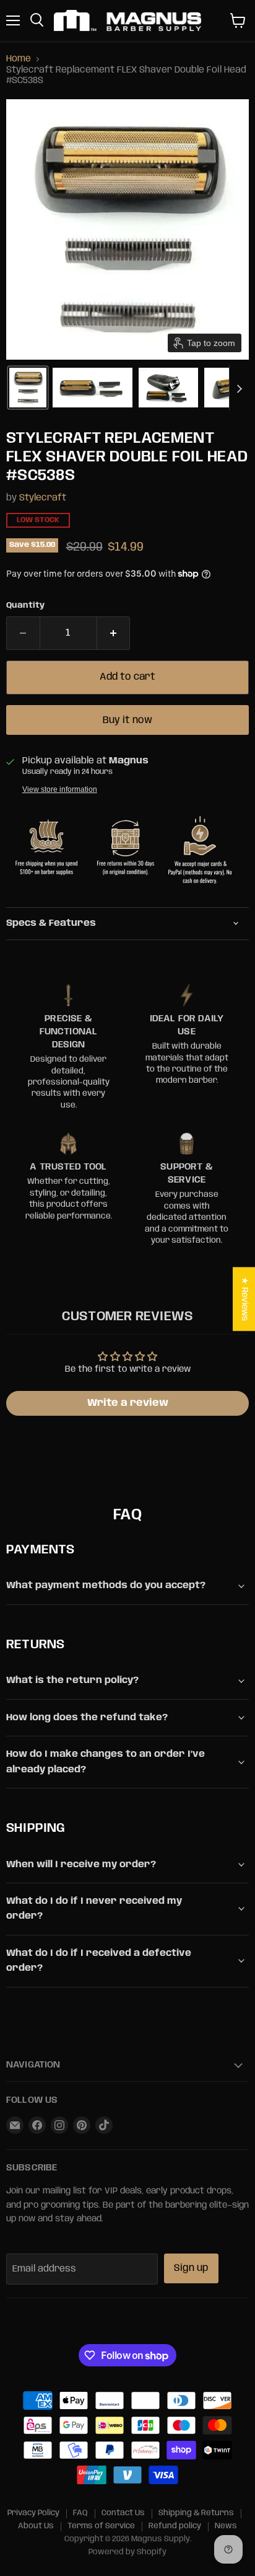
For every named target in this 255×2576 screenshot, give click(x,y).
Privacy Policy (33, 2513)
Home (19, 59)
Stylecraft (43, 498)
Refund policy (175, 2526)
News (226, 2526)
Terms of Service (101, 2526)
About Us (36, 2526)
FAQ (80, 2513)
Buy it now (127, 720)
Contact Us (123, 2513)
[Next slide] (239, 388)
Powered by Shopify (127, 2552)
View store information (60, 789)
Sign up (191, 2268)
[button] (28, 388)
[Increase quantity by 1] (114, 633)
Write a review (128, 1403)
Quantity (25, 606)
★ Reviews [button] (244, 1299)
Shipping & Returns (196, 2513)
